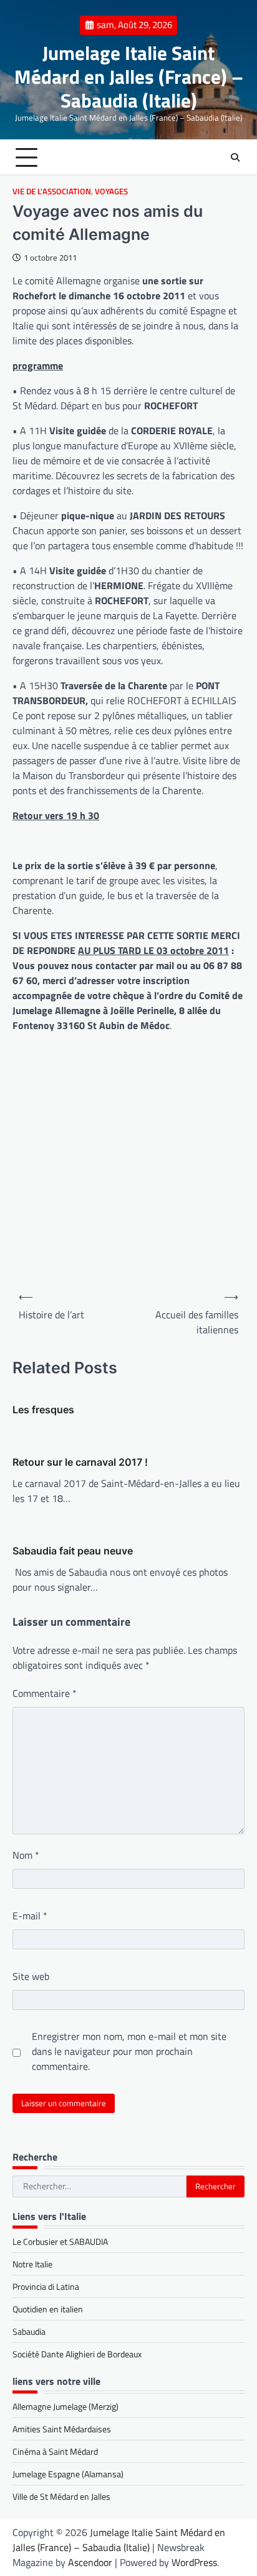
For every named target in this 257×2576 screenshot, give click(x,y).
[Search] (235, 157)
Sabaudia (29, 2331)
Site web (31, 1976)
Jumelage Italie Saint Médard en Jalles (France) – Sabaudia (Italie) (129, 76)
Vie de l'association (52, 191)
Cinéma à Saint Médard (55, 2451)
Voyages (111, 191)
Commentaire (45, 1693)
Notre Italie (32, 2264)
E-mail (30, 1916)
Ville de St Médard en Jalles (61, 2496)
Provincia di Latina (46, 2286)
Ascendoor (90, 2562)
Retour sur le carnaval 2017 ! (80, 1462)
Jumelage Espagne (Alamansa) (68, 2474)
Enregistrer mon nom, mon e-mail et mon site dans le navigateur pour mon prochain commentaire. (129, 2051)
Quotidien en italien (48, 2309)
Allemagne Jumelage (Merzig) (65, 2406)
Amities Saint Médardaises (62, 2429)
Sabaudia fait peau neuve (73, 1551)
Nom (26, 1855)
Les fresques (43, 1410)
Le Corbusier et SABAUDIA (60, 2241)
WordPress (194, 2562)
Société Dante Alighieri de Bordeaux (77, 2354)
